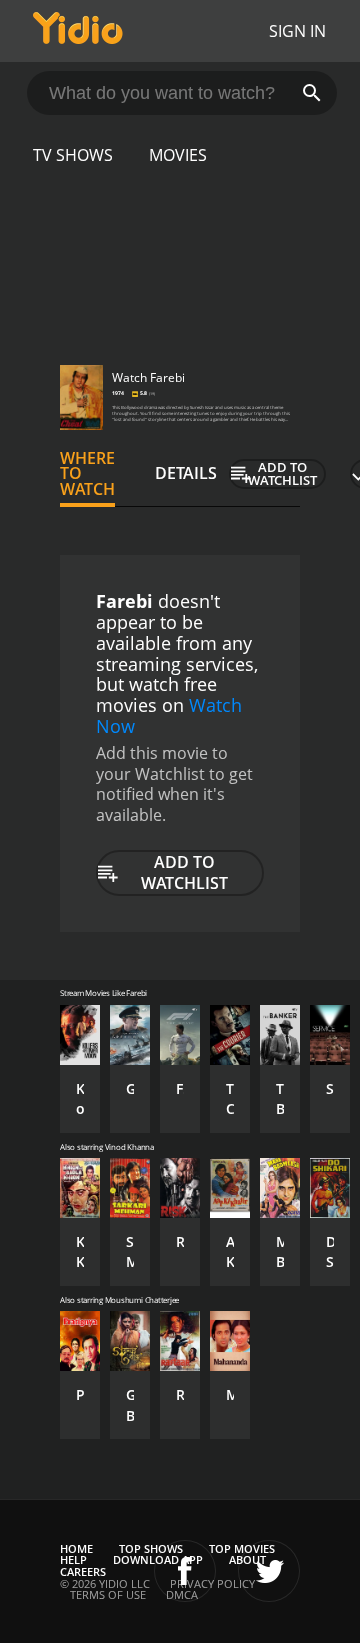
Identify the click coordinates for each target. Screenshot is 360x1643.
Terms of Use (108, 1594)
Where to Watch (87, 474)
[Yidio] (78, 31)
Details (186, 473)
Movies (178, 155)
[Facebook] (185, 1571)
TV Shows (73, 155)
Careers (83, 1571)
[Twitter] (269, 1571)
